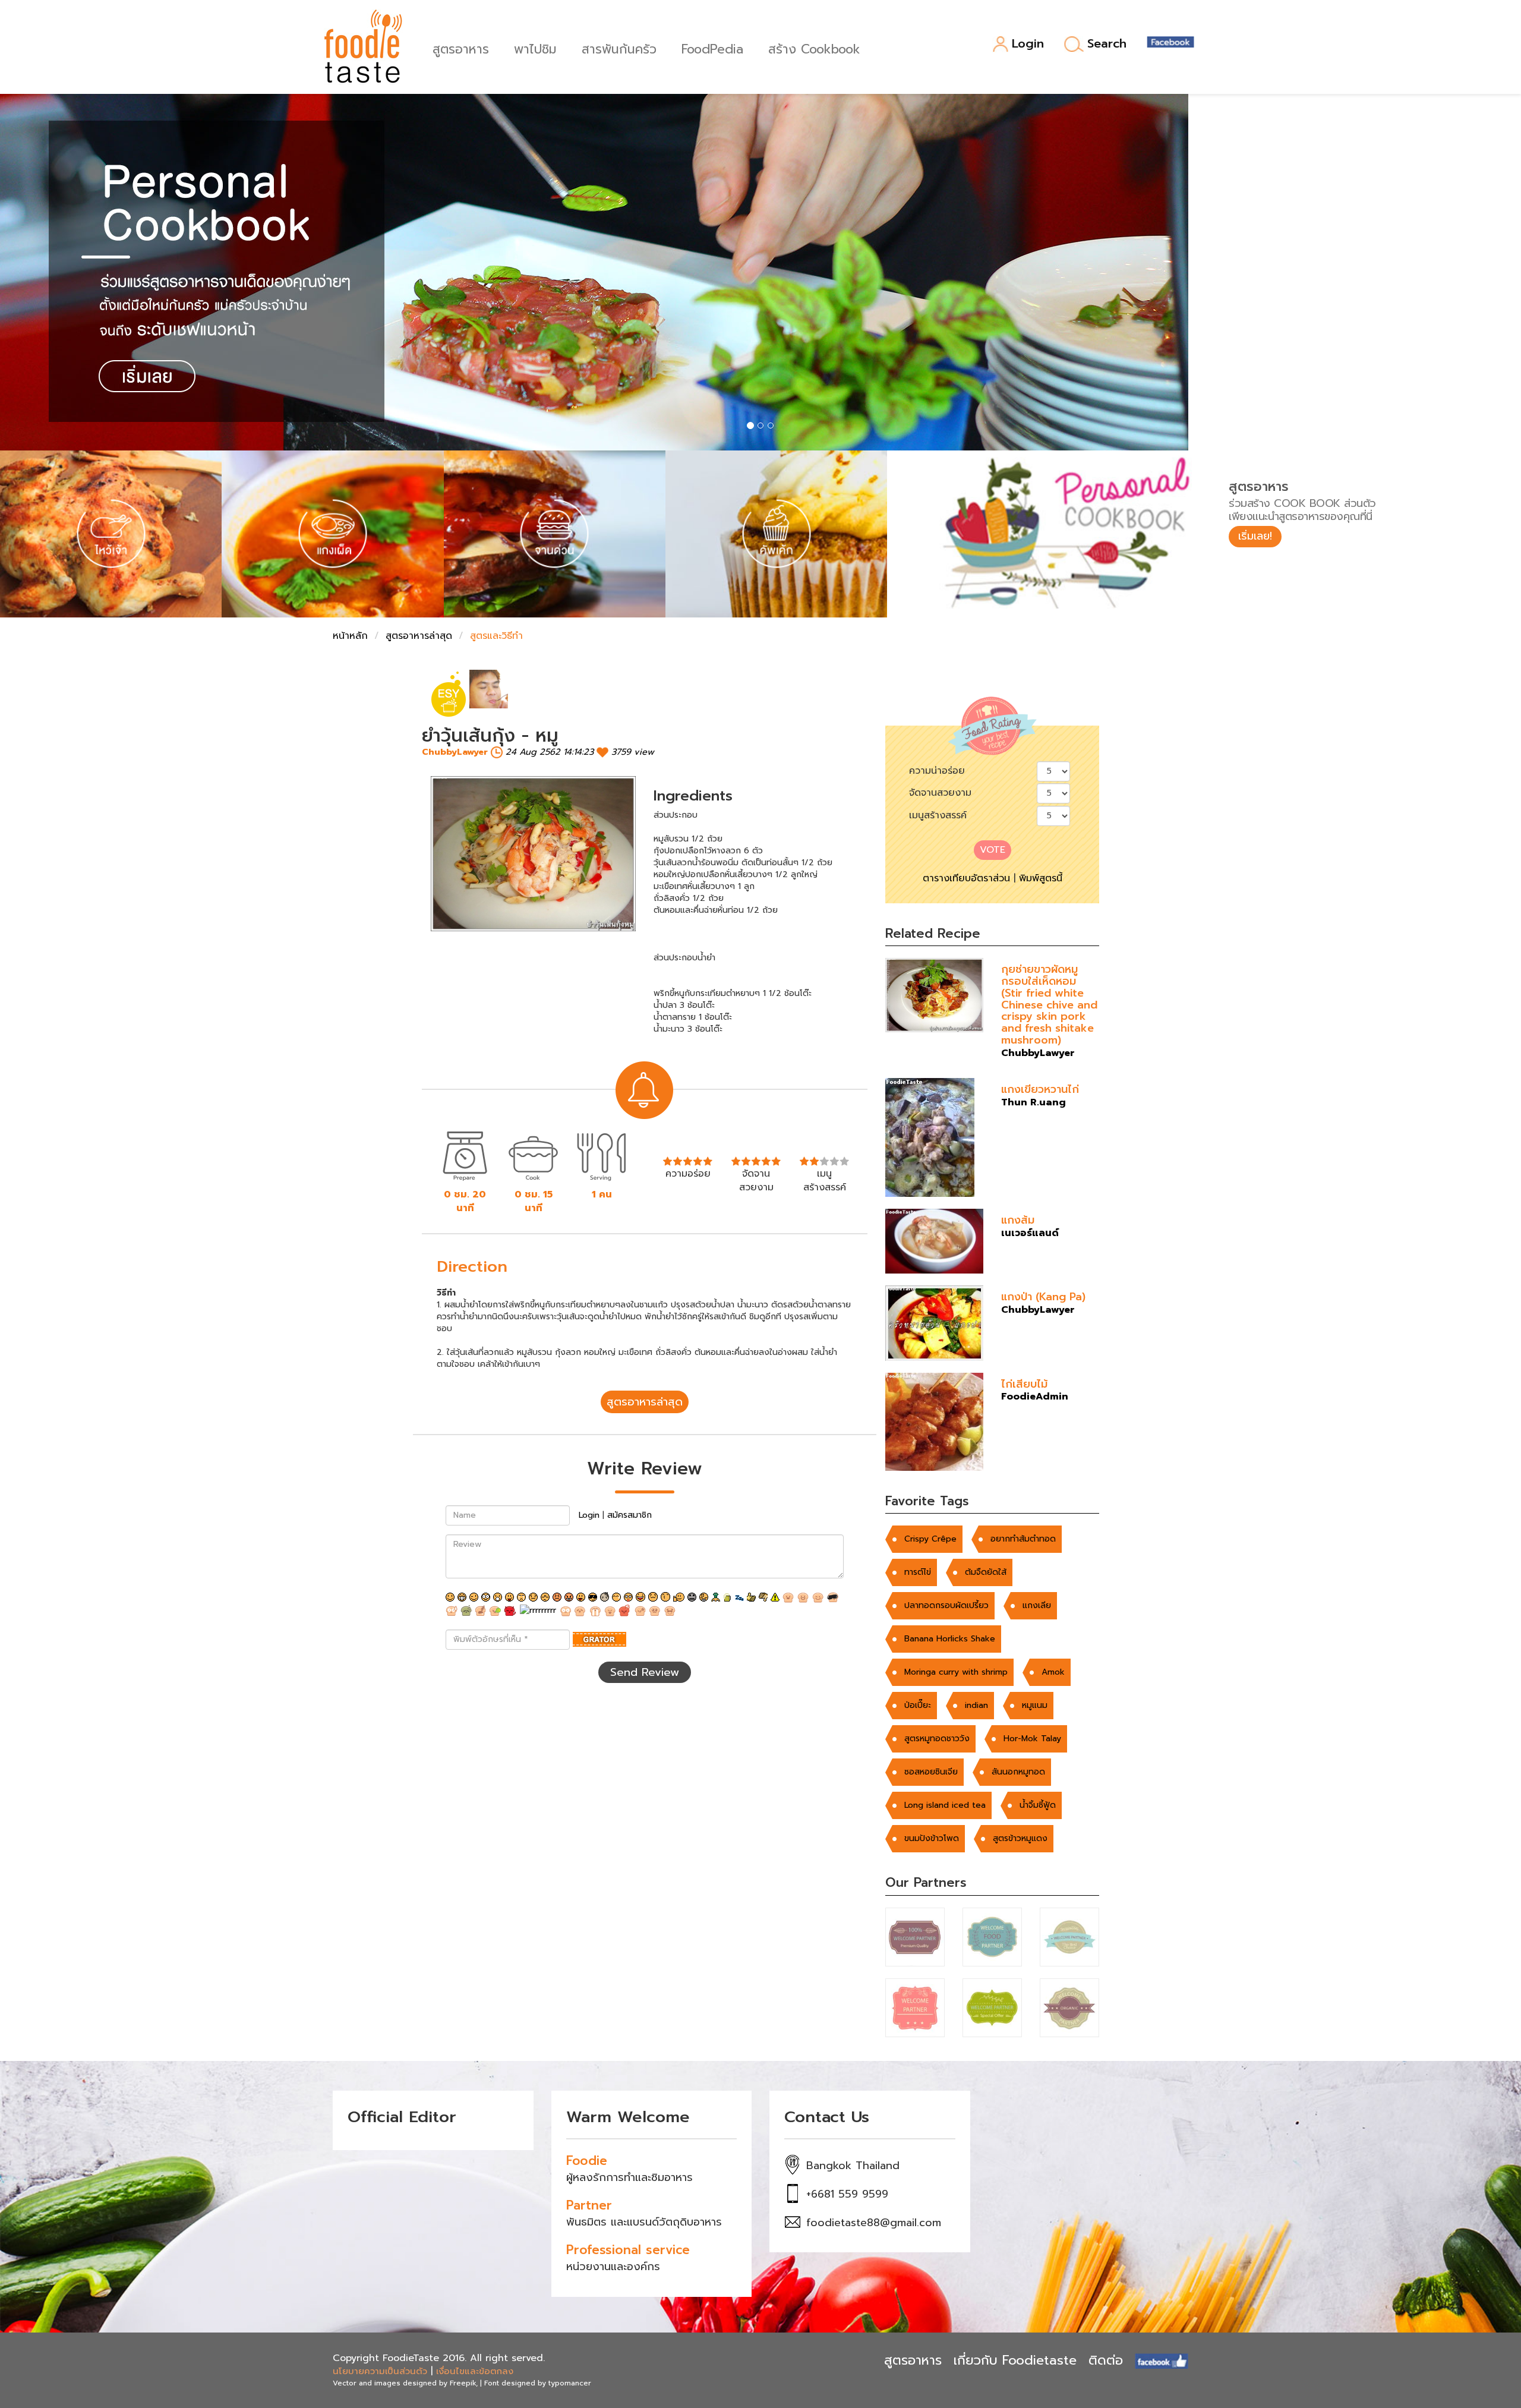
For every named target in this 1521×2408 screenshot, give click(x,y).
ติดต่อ (1106, 2360)
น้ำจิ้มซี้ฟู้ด (1038, 1805)
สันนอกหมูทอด (1018, 1772)
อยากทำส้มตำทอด (1023, 1539)
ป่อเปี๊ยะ (918, 1705)
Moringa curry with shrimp (956, 1672)
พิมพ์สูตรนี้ (1041, 878)
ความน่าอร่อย (937, 771)
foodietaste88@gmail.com (874, 2223)
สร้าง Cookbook (814, 48)
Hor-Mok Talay (1032, 1739)
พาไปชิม (535, 48)
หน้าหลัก (350, 636)
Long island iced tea (945, 1805)
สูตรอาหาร (461, 48)
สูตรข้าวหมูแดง (1020, 1838)
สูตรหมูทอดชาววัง (937, 1739)
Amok (1053, 1672)
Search (1107, 44)
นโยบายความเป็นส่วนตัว (380, 2371)
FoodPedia (712, 48)
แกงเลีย (1037, 1605)
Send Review (645, 1672)
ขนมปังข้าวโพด (932, 1838)
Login (1028, 44)
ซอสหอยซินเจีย (931, 1772)
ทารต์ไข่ (918, 1572)
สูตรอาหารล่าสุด (419, 636)
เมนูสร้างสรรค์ (938, 815)
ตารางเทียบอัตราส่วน (966, 878)
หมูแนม (1035, 1705)
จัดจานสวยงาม (940, 793)
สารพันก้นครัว (619, 48)
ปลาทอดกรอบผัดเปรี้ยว (946, 1605)
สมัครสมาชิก (629, 1515)
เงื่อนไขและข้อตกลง (475, 2371)
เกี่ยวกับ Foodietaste (1015, 2360)
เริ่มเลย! (1255, 536)
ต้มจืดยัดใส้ (986, 1572)
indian (976, 1705)
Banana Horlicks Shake (950, 1639)
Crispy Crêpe (930, 1539)
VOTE (993, 850)
